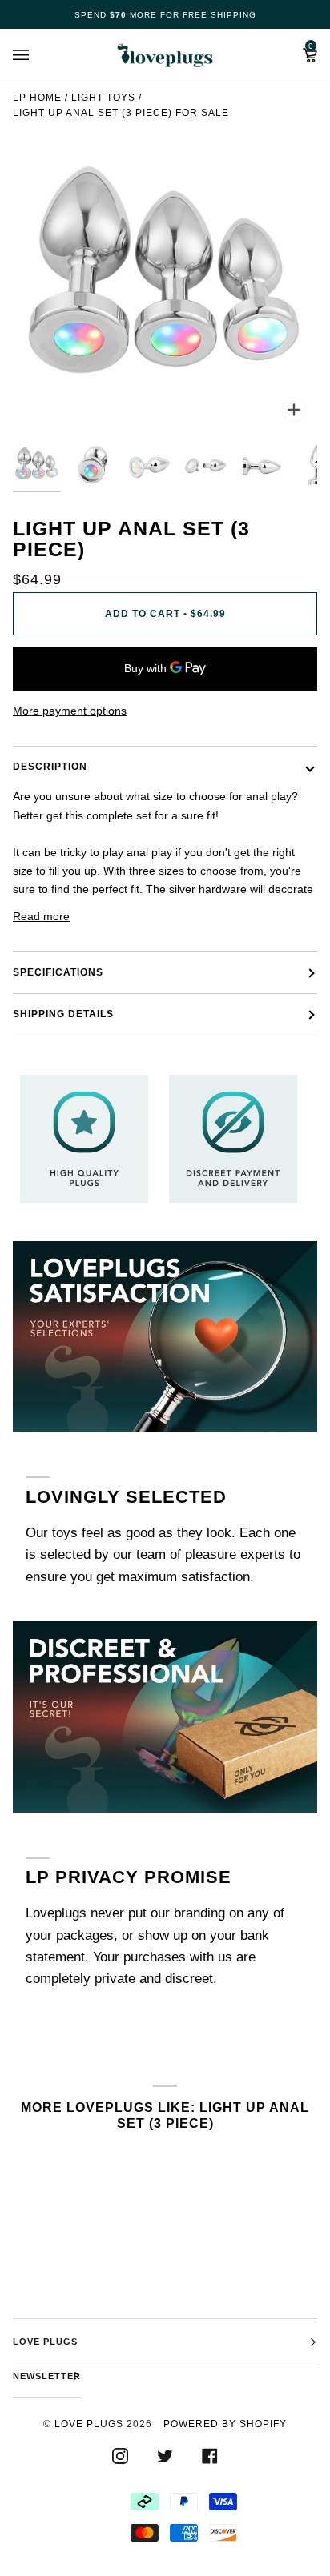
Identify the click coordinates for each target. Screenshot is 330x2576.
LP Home (37, 98)
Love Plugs (89, 2424)
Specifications (58, 972)
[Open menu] (37, 55)
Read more (41, 916)
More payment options (70, 711)
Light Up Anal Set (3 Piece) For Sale (121, 113)
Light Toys (103, 98)
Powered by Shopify (225, 2424)
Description (50, 767)
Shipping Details (63, 1014)
